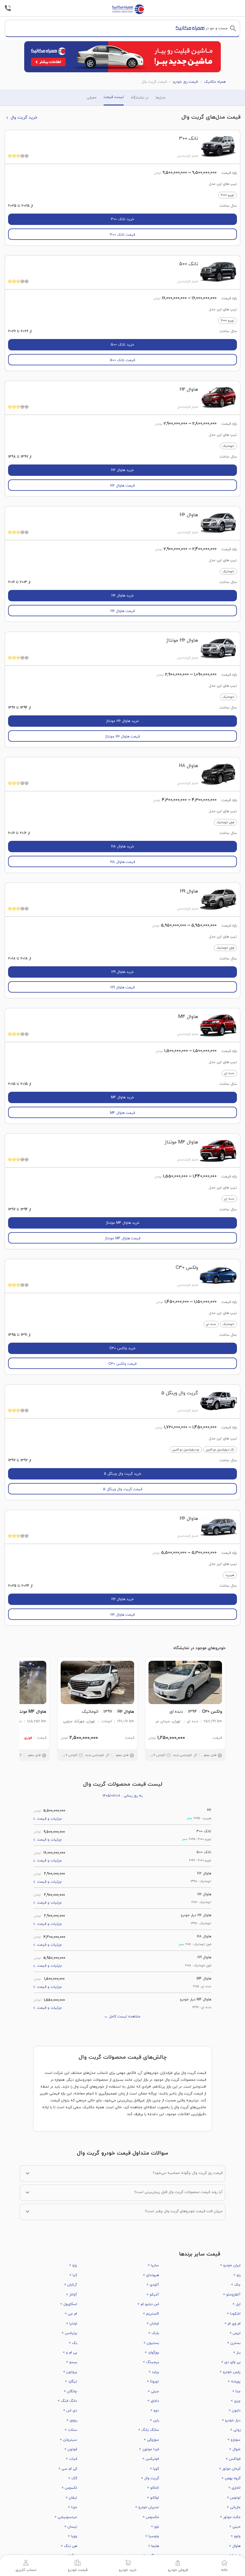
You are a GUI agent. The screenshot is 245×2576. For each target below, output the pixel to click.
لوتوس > (234, 2498)
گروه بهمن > (231, 2478)
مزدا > (72, 2507)
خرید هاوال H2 (122, 470)
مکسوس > (151, 2517)
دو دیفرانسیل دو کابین (186, 1450)
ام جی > (71, 2314)
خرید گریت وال (24, 118)
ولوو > (236, 2536)
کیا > (73, 2275)
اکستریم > (151, 2314)
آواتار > (72, 2295)
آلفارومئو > (232, 2295)
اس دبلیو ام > (148, 2304)
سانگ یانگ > (148, 2430)
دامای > (153, 2401)
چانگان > (70, 2391)
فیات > (71, 2459)
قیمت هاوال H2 (122, 486)
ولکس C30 (187, 1268)
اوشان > (153, 2324)
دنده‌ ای (211, 1324)
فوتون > (71, 2449)
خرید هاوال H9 (123, 972)
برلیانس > (69, 2333)
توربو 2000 (228, 195)
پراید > (154, 2372)
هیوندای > (151, 2275)
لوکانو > (153, 2498)
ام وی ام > (232, 2324)
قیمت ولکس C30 (122, 1364)
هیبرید (230, 1575)
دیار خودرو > (231, 2420)
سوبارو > (234, 2440)
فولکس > (233, 2459)
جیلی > (153, 2391)
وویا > (72, 2536)
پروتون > (70, 2372)
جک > (236, 2285)
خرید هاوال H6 (123, 596)
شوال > (235, 2449)
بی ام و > (70, 2353)
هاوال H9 (189, 891)
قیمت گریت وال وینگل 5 (123, 1489)
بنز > (237, 2353)
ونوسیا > (152, 2536)
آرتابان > (71, 2285)
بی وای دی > (231, 2362)
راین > (154, 2420)
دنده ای (229, 1073)
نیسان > (71, 2527)
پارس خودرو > (230, 2372)
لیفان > (71, 2498)
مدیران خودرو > (147, 2507)
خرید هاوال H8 (123, 847)
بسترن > (234, 2343)
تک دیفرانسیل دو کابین (220, 1450)
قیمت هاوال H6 (123, 611)
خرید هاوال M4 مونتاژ (123, 1223)
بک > (73, 2343)
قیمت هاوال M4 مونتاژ (123, 1238)
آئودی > (153, 2285)
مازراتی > (234, 2507)
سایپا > (153, 2265)
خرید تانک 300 (122, 219)
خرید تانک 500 (122, 345)
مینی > (235, 2527)
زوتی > (235, 2430)
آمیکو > (153, 2295)
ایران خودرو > (230, 2265)
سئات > (71, 2430)
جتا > (236, 2391)
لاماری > (234, 2488)
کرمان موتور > (230, 2469)
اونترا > (72, 2324)
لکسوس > (69, 2488)
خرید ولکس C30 (122, 1348)
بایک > (153, 2333)
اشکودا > (234, 2314)
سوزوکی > (151, 2440)
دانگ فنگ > (67, 2401)
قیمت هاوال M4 (122, 1113)
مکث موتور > (230, 2517)
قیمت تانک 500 (122, 360)
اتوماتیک (228, 446)
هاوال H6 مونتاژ (182, 640)
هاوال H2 (189, 390)
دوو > (154, 2411)
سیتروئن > (68, 2440)
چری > (236, 2401)
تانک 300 (189, 139)
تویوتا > (153, 2382)
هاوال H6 (189, 515)
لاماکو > (153, 2488)
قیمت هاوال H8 (123, 862)
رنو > (237, 2275)
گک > (73, 2478)
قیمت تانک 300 (122, 235)
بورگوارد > (152, 2353)
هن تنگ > (69, 2546)
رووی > (72, 2420)
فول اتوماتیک (225, 822)
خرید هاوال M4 (122, 1097)
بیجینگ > (151, 2362)
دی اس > (70, 2411)
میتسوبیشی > (66, 2517)
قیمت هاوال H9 (123, 988)
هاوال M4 (188, 1017)
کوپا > (154, 2469)
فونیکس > (150, 2459)
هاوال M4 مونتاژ (181, 1142)
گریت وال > (150, 2478)
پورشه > (234, 2382)
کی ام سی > (68, 2469)
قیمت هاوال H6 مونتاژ (122, 737)
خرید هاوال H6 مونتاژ (122, 721)
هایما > (153, 2546)
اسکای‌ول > (69, 2304)
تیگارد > (71, 2382)
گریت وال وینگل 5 (180, 1393)
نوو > (155, 2527)
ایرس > (235, 2333)
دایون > (235, 2411)
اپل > (236, 2304)
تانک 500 (189, 264)
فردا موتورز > (149, 2449)
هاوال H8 (189, 766)
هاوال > (235, 2546)
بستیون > (151, 2343)
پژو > (73, 2265)
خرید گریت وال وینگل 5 (123, 1474)
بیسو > (72, 2362)
